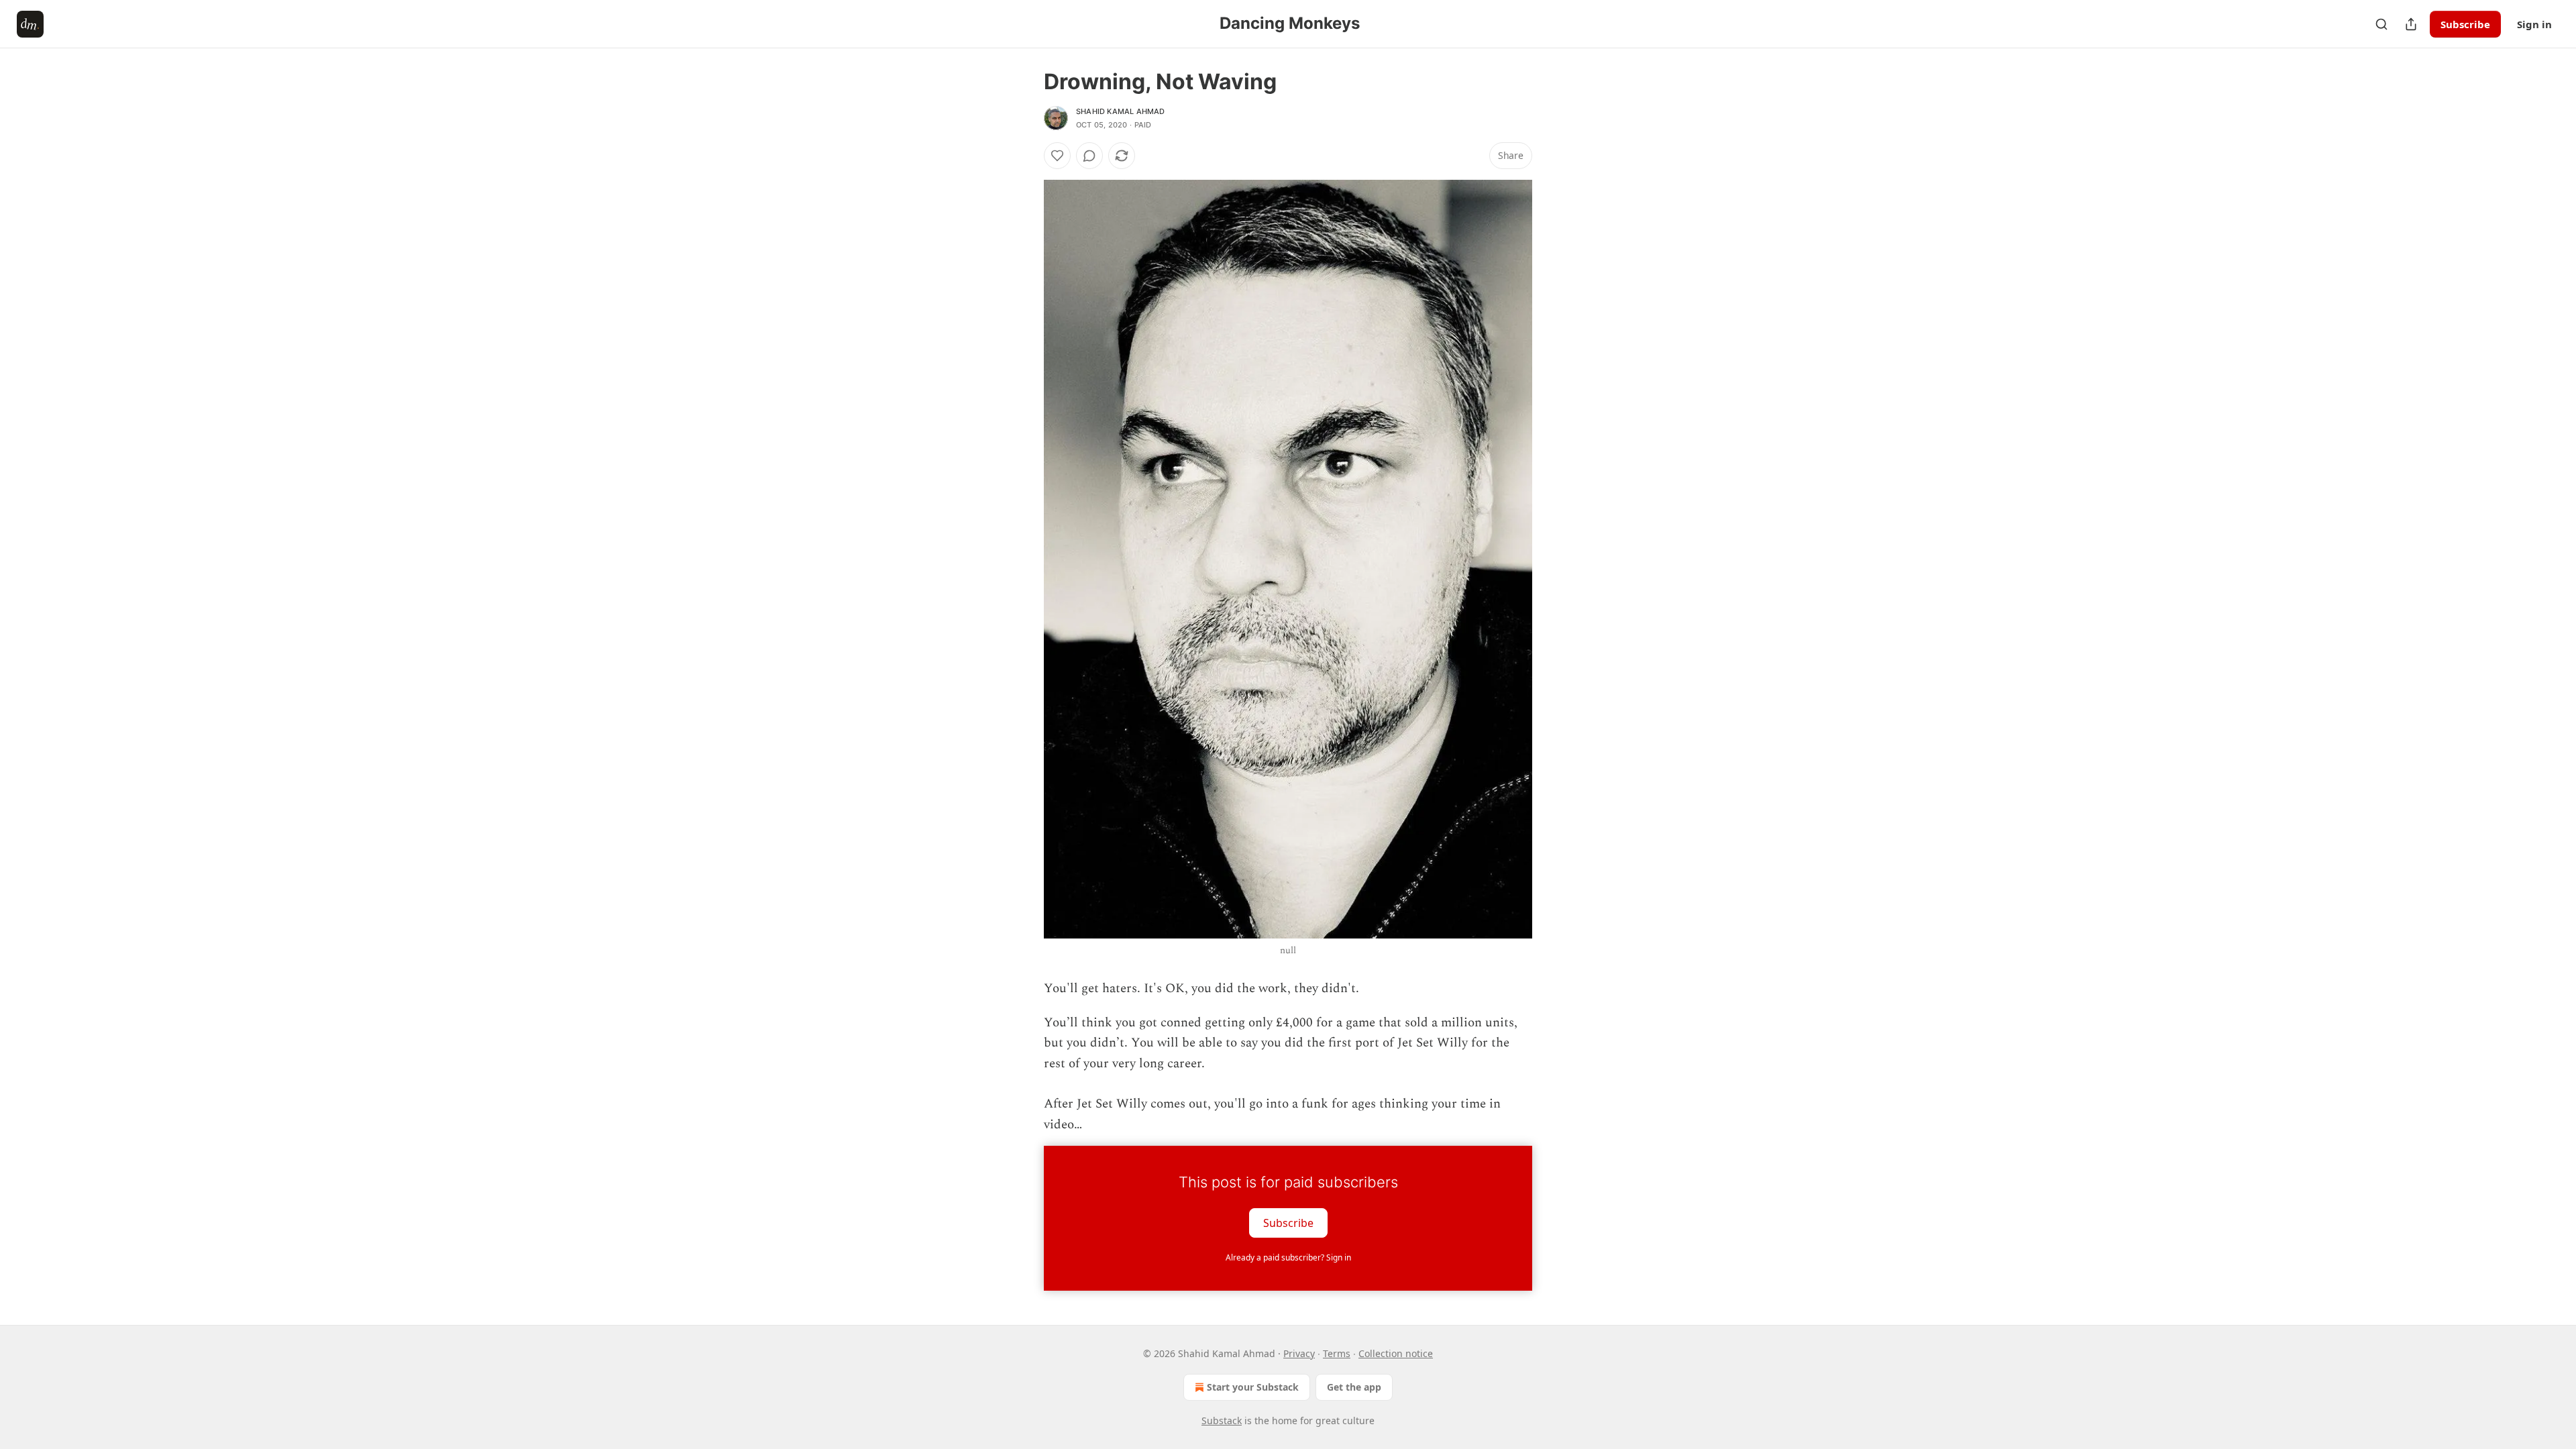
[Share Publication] (2411, 24)
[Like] (1057, 156)
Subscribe (2465, 24)
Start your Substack (1253, 1387)
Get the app (1354, 1387)
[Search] (2381, 24)
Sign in (2534, 24)
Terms (1337, 1353)
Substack (1222, 1420)
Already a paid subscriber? (1288, 1257)
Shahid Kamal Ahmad (1121, 111)
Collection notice (1396, 1353)
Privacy (1299, 1353)
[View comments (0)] (1089, 156)
